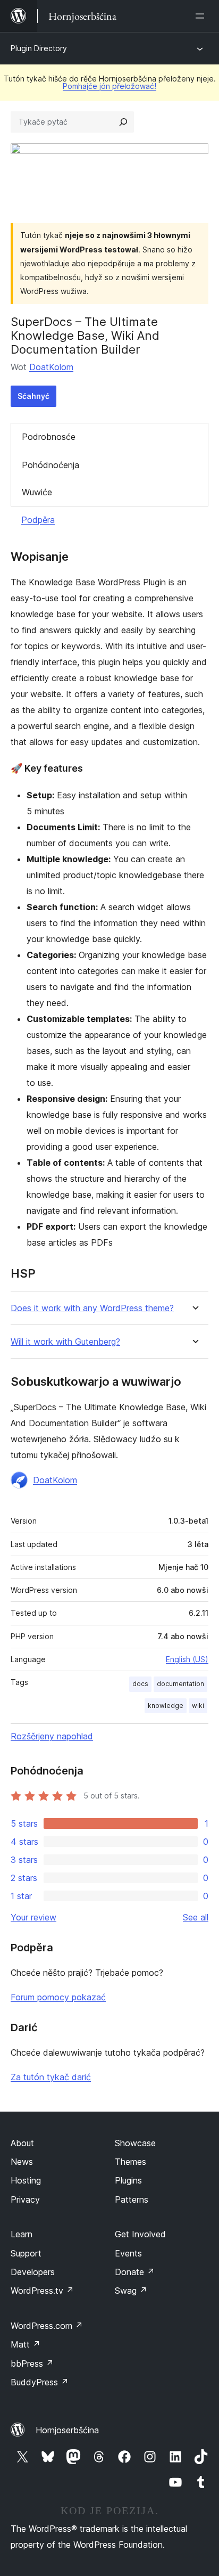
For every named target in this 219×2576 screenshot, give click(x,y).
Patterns (132, 2199)
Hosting (26, 2180)
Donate (135, 2272)
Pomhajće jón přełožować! (109, 86)
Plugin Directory (39, 48)
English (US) (187, 1659)
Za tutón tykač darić (51, 2077)
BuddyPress (40, 2382)
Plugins (128, 2180)
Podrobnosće (49, 437)
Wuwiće (37, 492)
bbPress (32, 2364)
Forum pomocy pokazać (58, 1997)
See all (196, 1917)
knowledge (166, 1706)
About (22, 2143)
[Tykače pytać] (123, 122)
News (22, 2162)
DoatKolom (51, 367)
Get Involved (140, 2234)
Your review (33, 1917)
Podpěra (38, 520)
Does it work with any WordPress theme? (92, 1308)
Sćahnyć (33, 396)
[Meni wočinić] (202, 16)
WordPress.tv (42, 2291)
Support (26, 2253)
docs (140, 1684)
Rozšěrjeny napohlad (52, 1736)
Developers (33, 2272)
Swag (131, 2291)
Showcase (135, 2143)
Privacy (25, 2199)
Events (128, 2253)
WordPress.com (47, 2326)
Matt (26, 2344)
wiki (198, 1706)
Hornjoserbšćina (67, 2430)
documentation (180, 1684)
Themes (130, 2162)
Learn (22, 2234)
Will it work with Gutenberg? (65, 1342)
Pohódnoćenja (50, 465)
